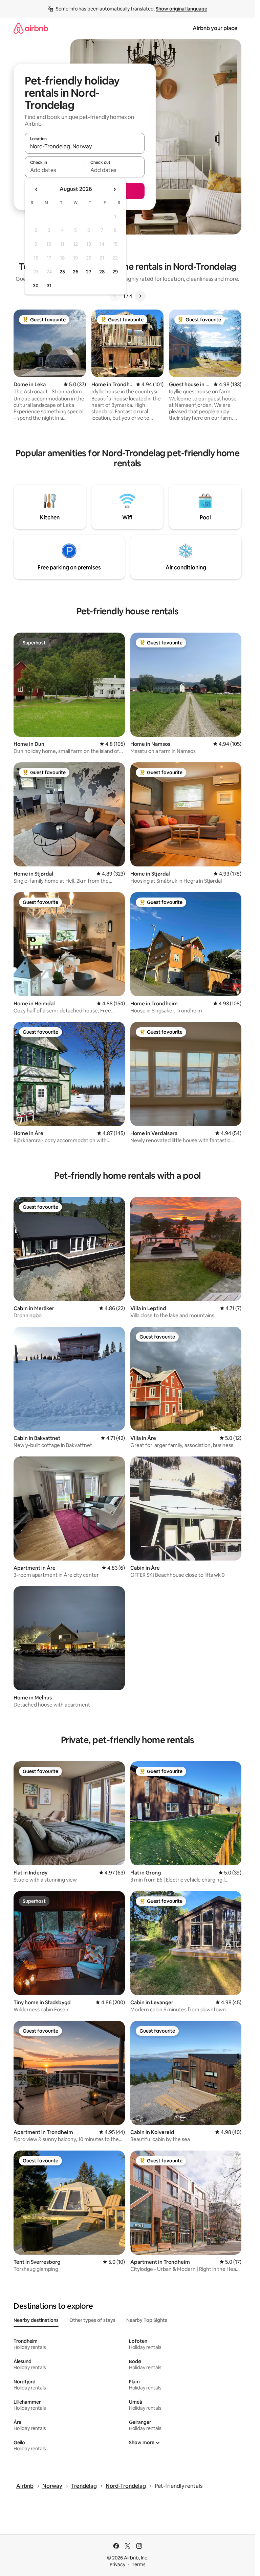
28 (102, 272)
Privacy (117, 2565)
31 (49, 286)
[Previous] (115, 296)
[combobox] (85, 146)
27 (89, 272)
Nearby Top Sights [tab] (147, 2320)
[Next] (140, 296)
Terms (139, 2565)
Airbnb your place (215, 28)
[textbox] (55, 170)
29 (115, 272)
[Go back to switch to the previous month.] (37, 189)
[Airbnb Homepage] (31, 28)
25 (62, 272)
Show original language (181, 9)
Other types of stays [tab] (92, 2320)
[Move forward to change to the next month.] (114, 189)
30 (36, 286)
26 (75, 272)
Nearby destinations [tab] (36, 2320)
